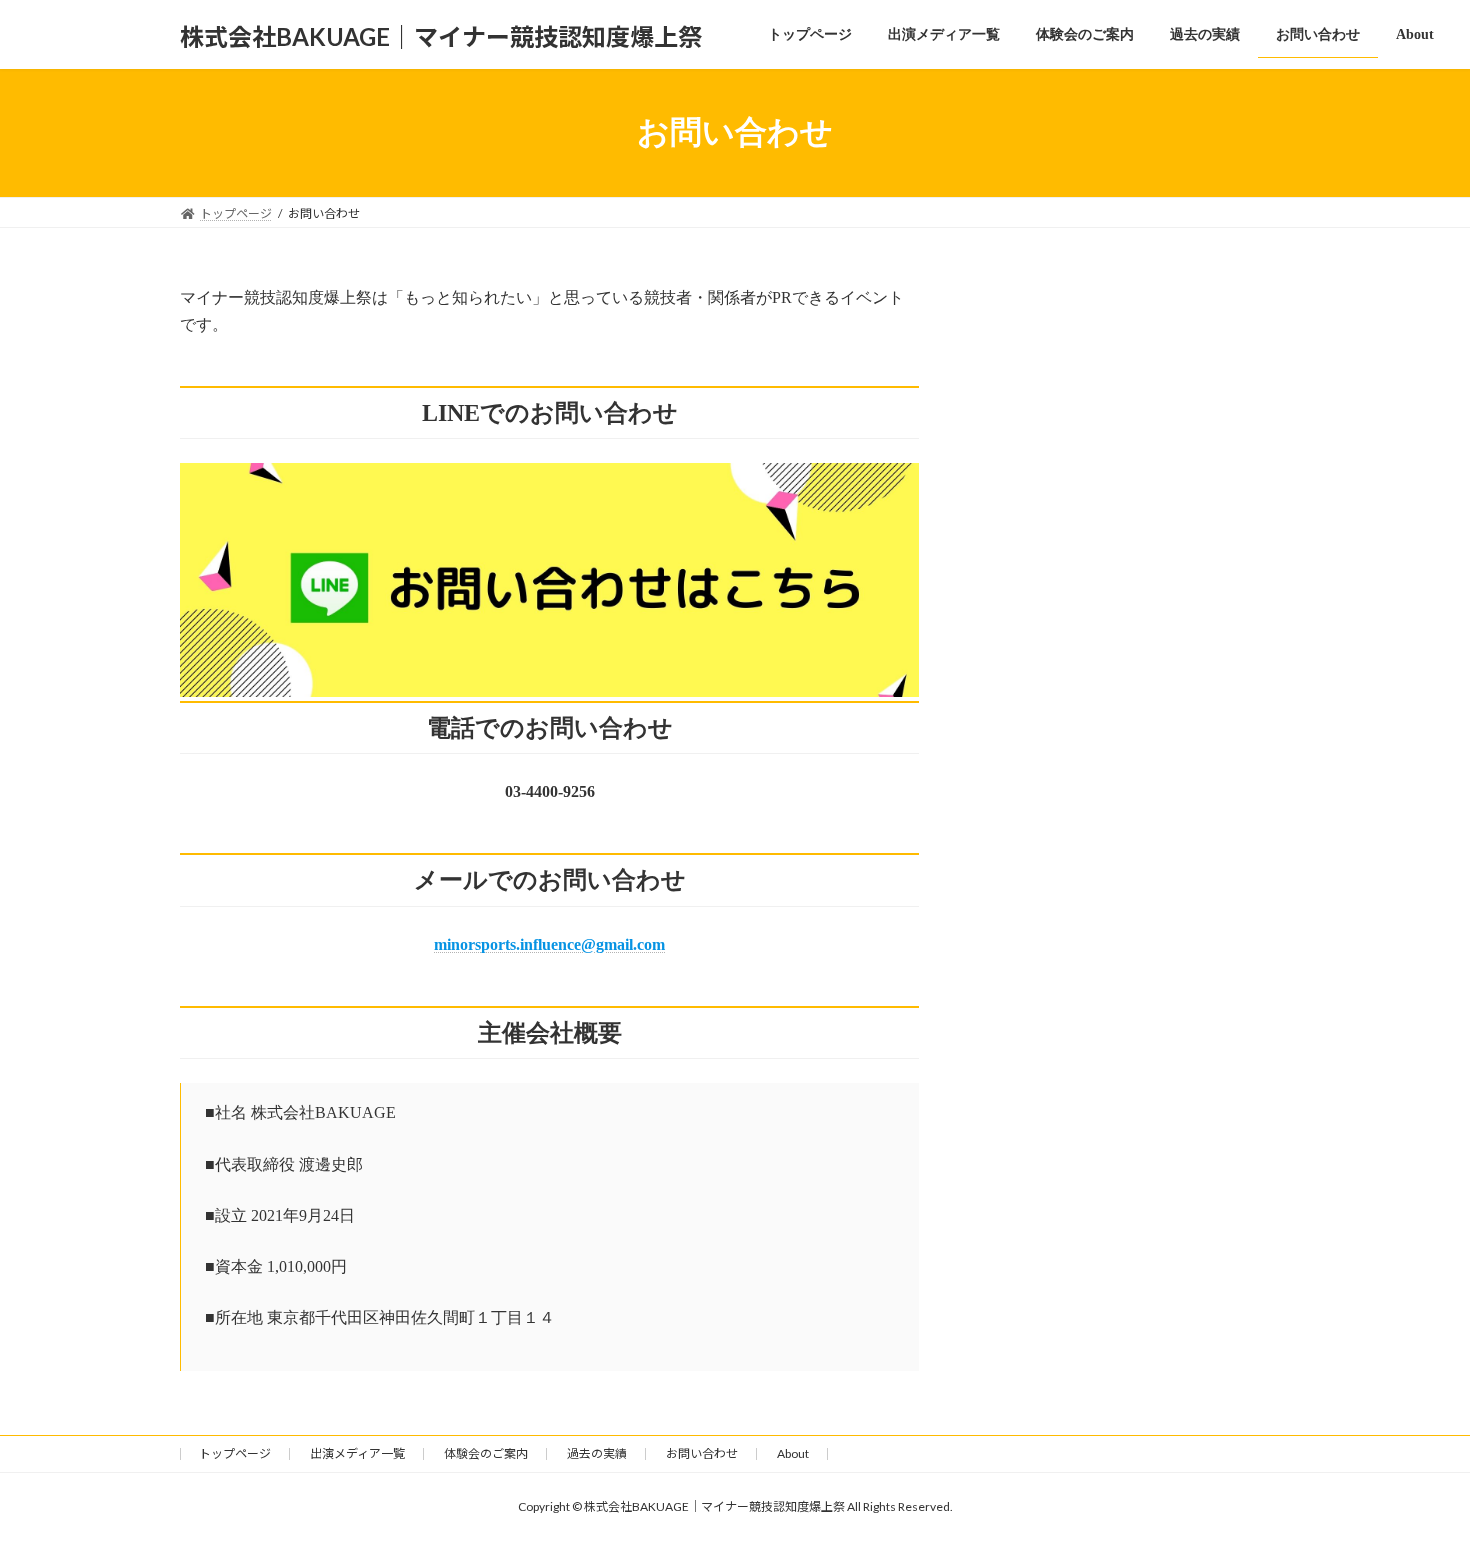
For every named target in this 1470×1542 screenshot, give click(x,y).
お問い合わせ (702, 1453)
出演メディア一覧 (357, 1453)
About (793, 1453)
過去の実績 (597, 1453)
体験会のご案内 (486, 1453)
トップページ (235, 1453)
